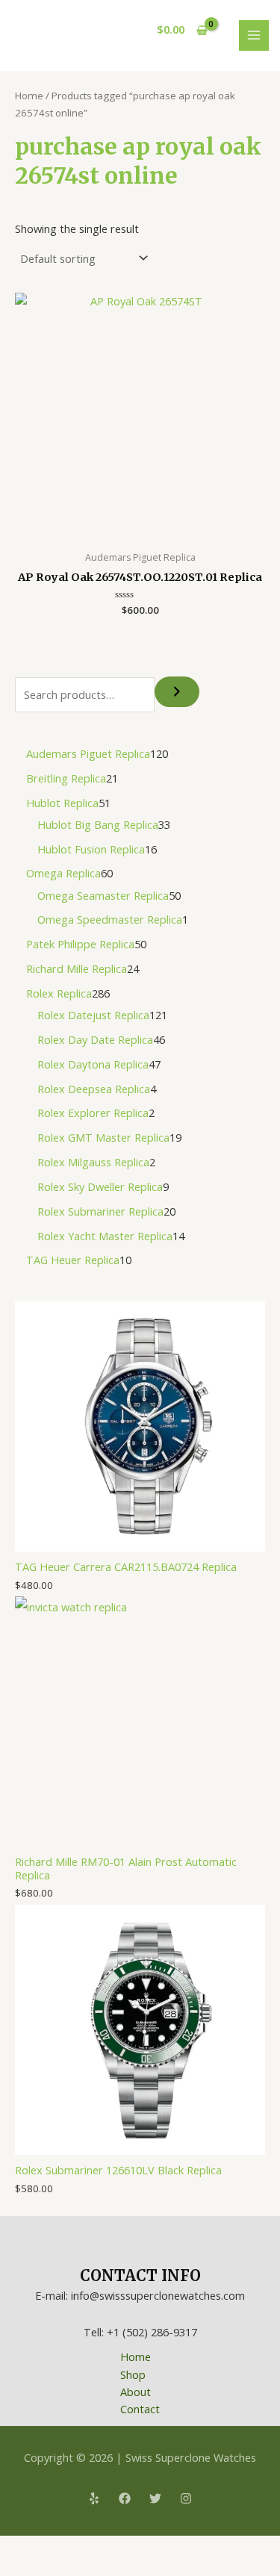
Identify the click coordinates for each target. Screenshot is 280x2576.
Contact (140, 2409)
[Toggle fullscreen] (48, 2548)
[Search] (177, 692)
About (136, 2392)
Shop (133, 2374)
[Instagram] (186, 2498)
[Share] (81, 2548)
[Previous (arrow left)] (15, 2569)
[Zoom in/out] (15, 2548)
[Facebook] (125, 2498)
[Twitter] (155, 2498)
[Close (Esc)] (113, 2548)
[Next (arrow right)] (48, 2569)
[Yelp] (94, 2498)
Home (29, 96)
